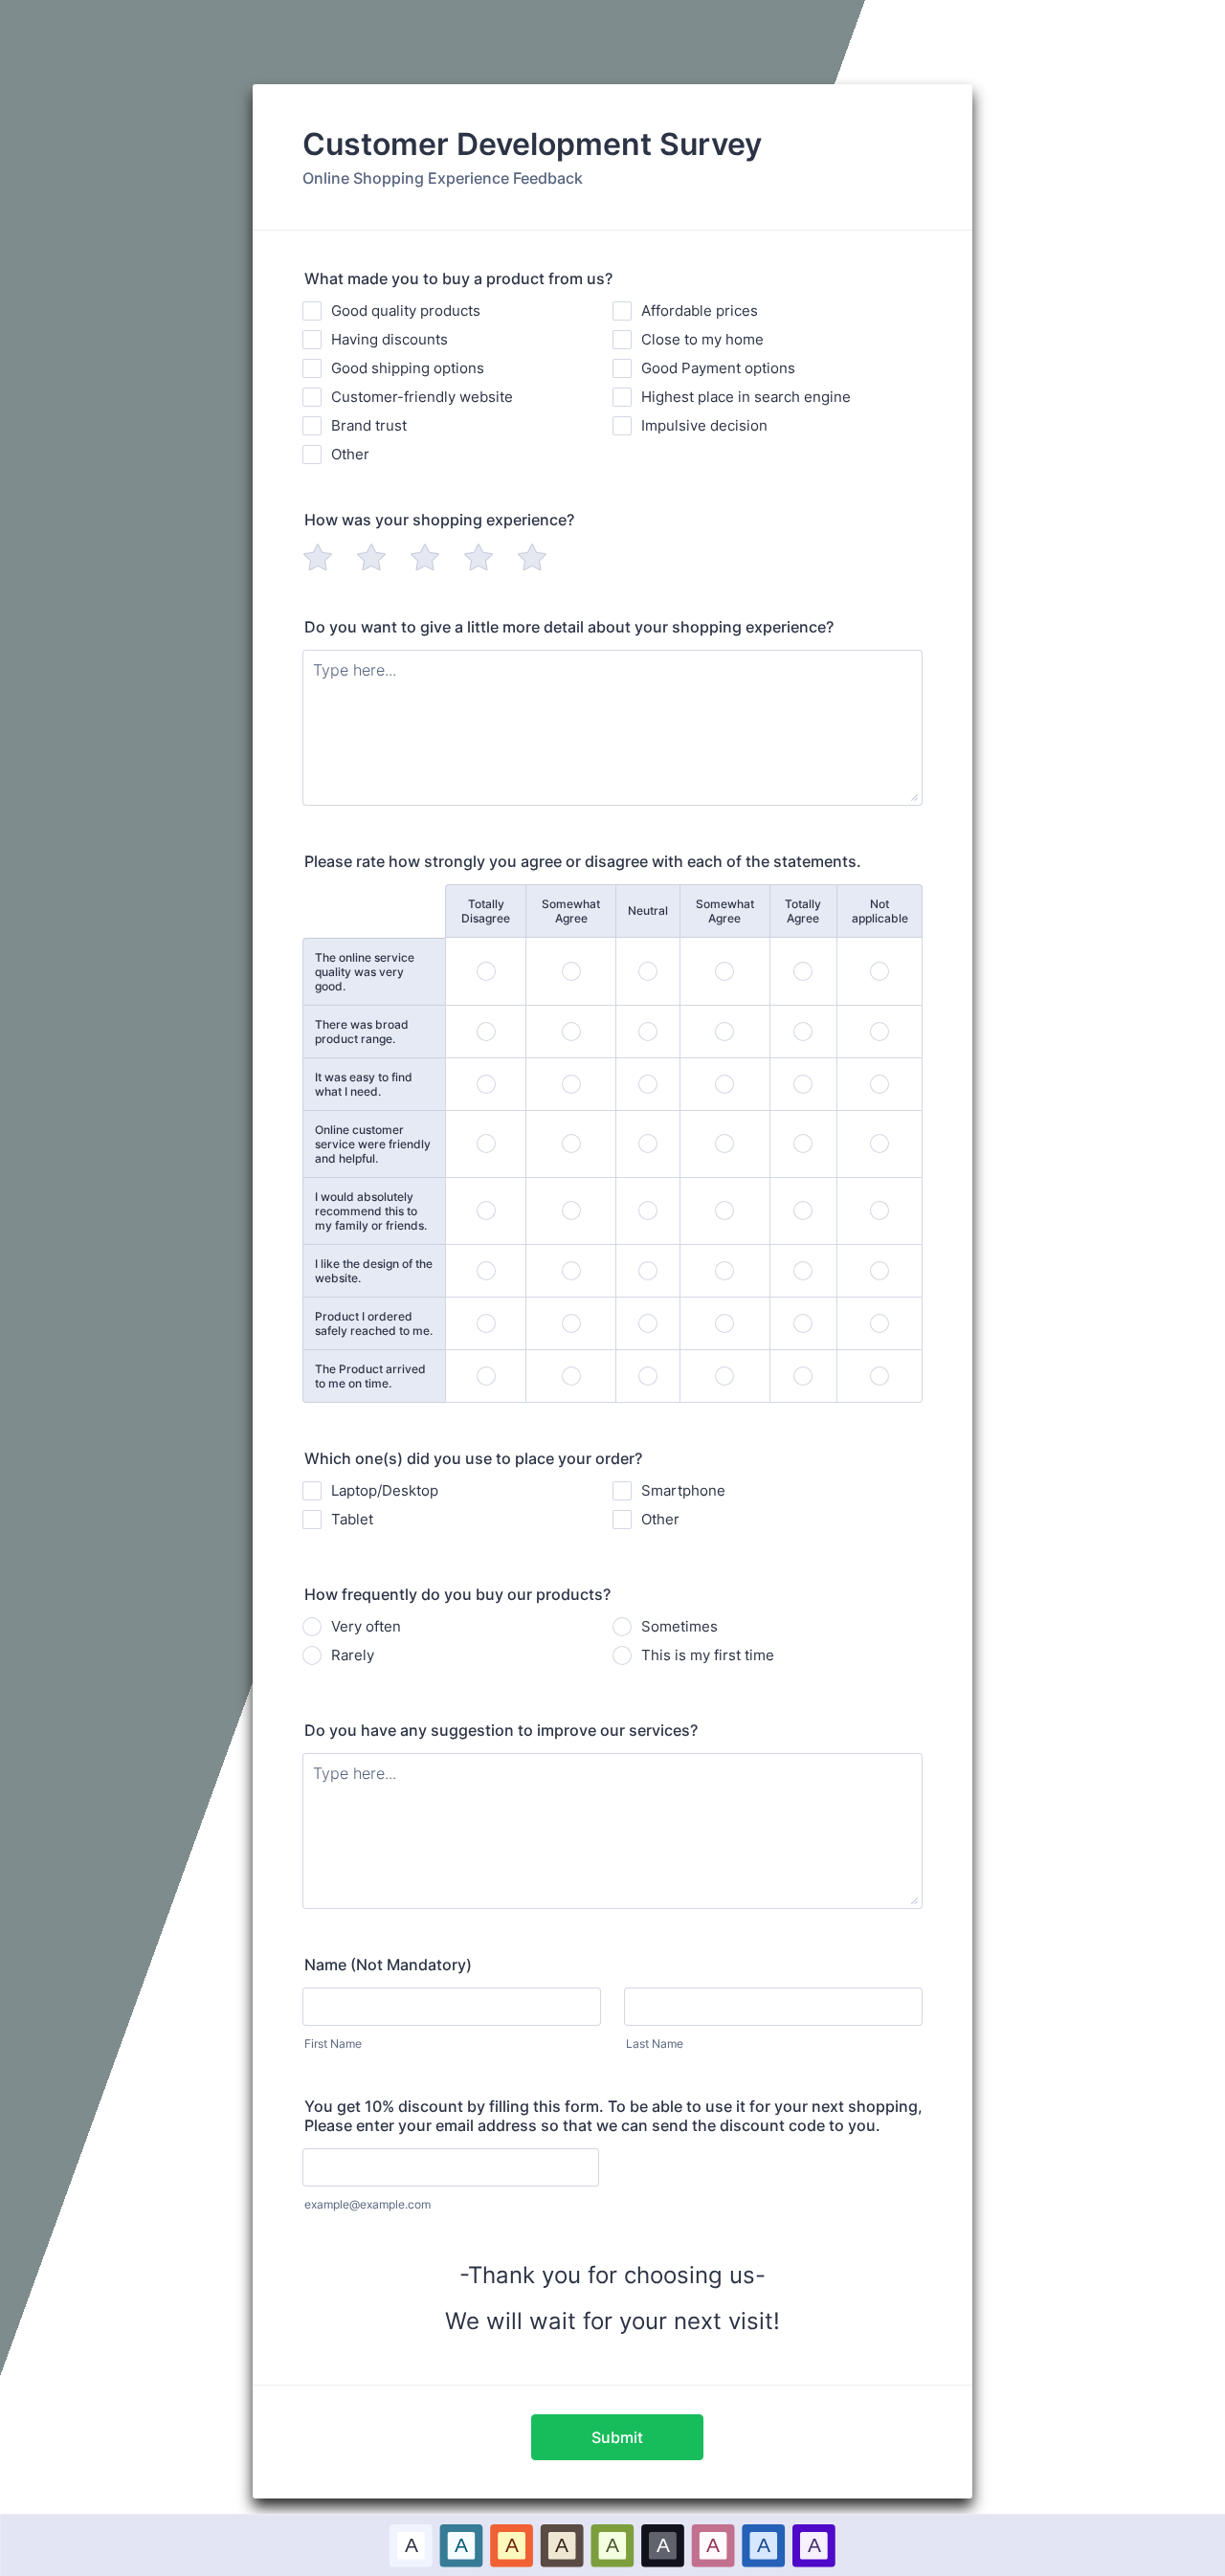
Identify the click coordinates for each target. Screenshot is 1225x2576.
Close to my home (702, 339)
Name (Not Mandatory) (388, 1965)
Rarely (353, 1655)
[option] (411, 2545)
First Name (333, 2043)
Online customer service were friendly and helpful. (373, 1144)
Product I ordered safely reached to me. (374, 1323)
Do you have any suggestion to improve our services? (501, 1730)
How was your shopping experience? (439, 520)
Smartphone (683, 1490)
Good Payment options (718, 368)
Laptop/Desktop (385, 1490)
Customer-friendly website (422, 397)
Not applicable (880, 911)
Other (350, 454)
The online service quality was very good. (365, 972)
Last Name (655, 2043)
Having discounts (390, 339)
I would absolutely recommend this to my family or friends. (371, 1211)
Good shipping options (408, 368)
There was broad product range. (362, 1032)
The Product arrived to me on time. (370, 1376)
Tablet (352, 1519)
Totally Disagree (486, 911)
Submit (617, 2437)
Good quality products (406, 311)
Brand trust (369, 425)
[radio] (318, 557)
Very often (366, 1626)
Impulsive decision (704, 425)
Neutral (648, 910)
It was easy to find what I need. (364, 1084)
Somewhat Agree (571, 911)
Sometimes (679, 1626)
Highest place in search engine (746, 397)
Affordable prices (700, 311)
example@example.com (367, 2204)
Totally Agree (803, 911)
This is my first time (708, 1655)
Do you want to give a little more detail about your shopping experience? (569, 627)
